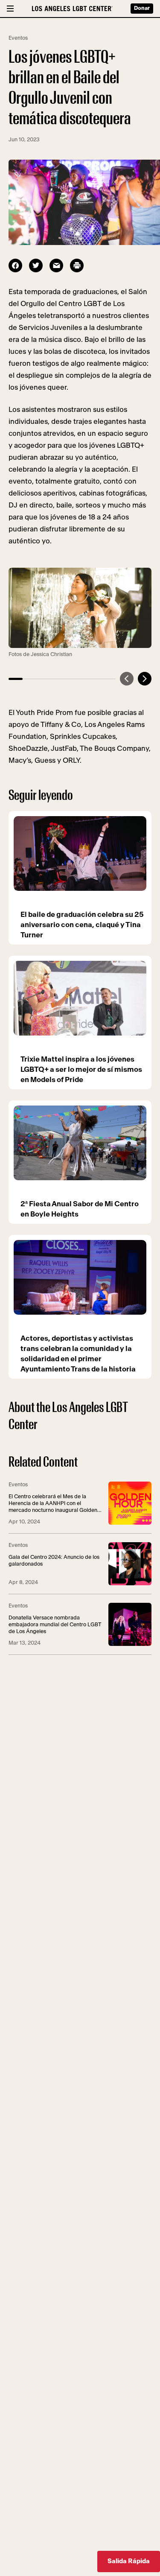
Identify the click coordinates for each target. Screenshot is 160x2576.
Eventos (18, 38)
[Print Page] (77, 265)
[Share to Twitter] (36, 265)
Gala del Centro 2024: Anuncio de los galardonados (54, 1561)
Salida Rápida (129, 2561)
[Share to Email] (56, 265)
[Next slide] (145, 679)
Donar (142, 8)
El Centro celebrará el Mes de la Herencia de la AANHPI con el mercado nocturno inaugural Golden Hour (53, 1504)
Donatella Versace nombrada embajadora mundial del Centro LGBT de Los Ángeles (55, 1625)
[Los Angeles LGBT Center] (72, 9)
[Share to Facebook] (15, 265)
